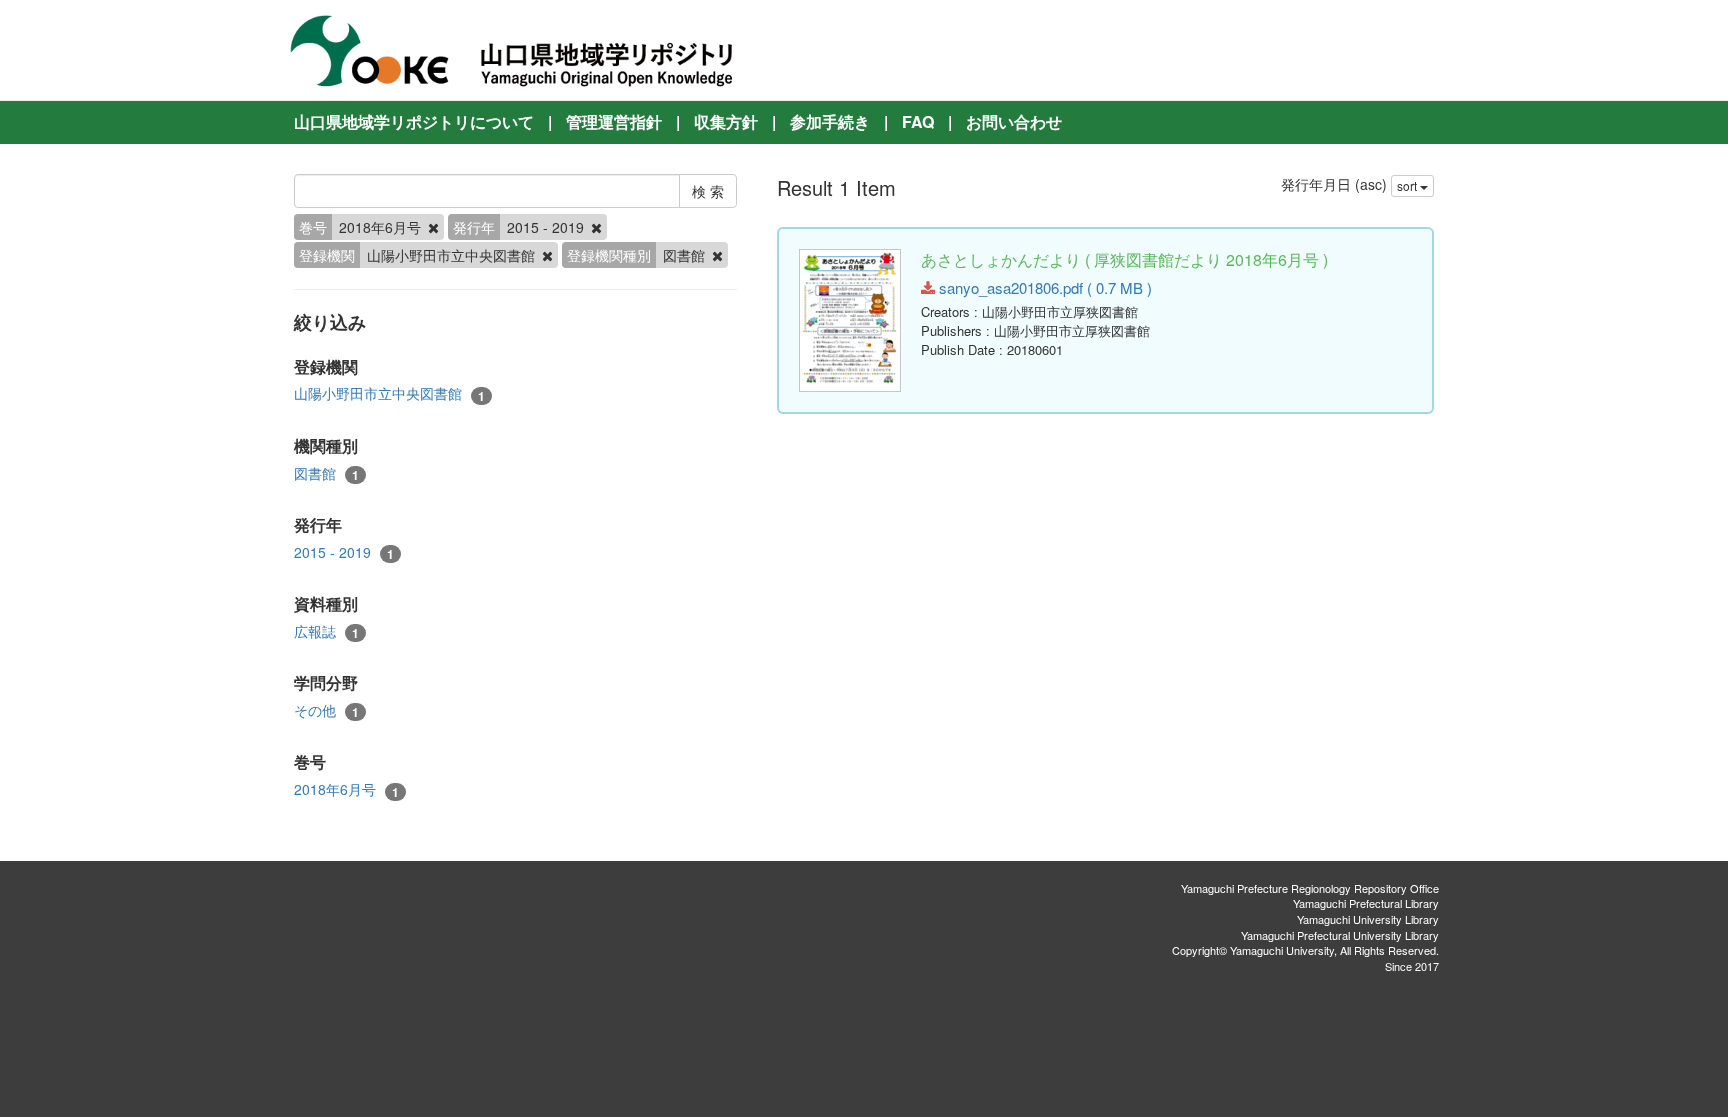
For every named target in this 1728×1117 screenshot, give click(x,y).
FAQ (918, 121)
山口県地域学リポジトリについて (414, 121)
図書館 (326, 473)
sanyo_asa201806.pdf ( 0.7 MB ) (1043, 287)
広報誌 (326, 631)
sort (1408, 185)
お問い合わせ (1014, 121)
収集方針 (726, 121)
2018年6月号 (346, 789)
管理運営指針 (614, 121)
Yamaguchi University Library (1368, 919)
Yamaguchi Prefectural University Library (1340, 935)
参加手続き (830, 121)
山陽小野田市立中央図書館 (389, 393)
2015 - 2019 (344, 552)
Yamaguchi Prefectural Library (1366, 903)
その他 (326, 710)
